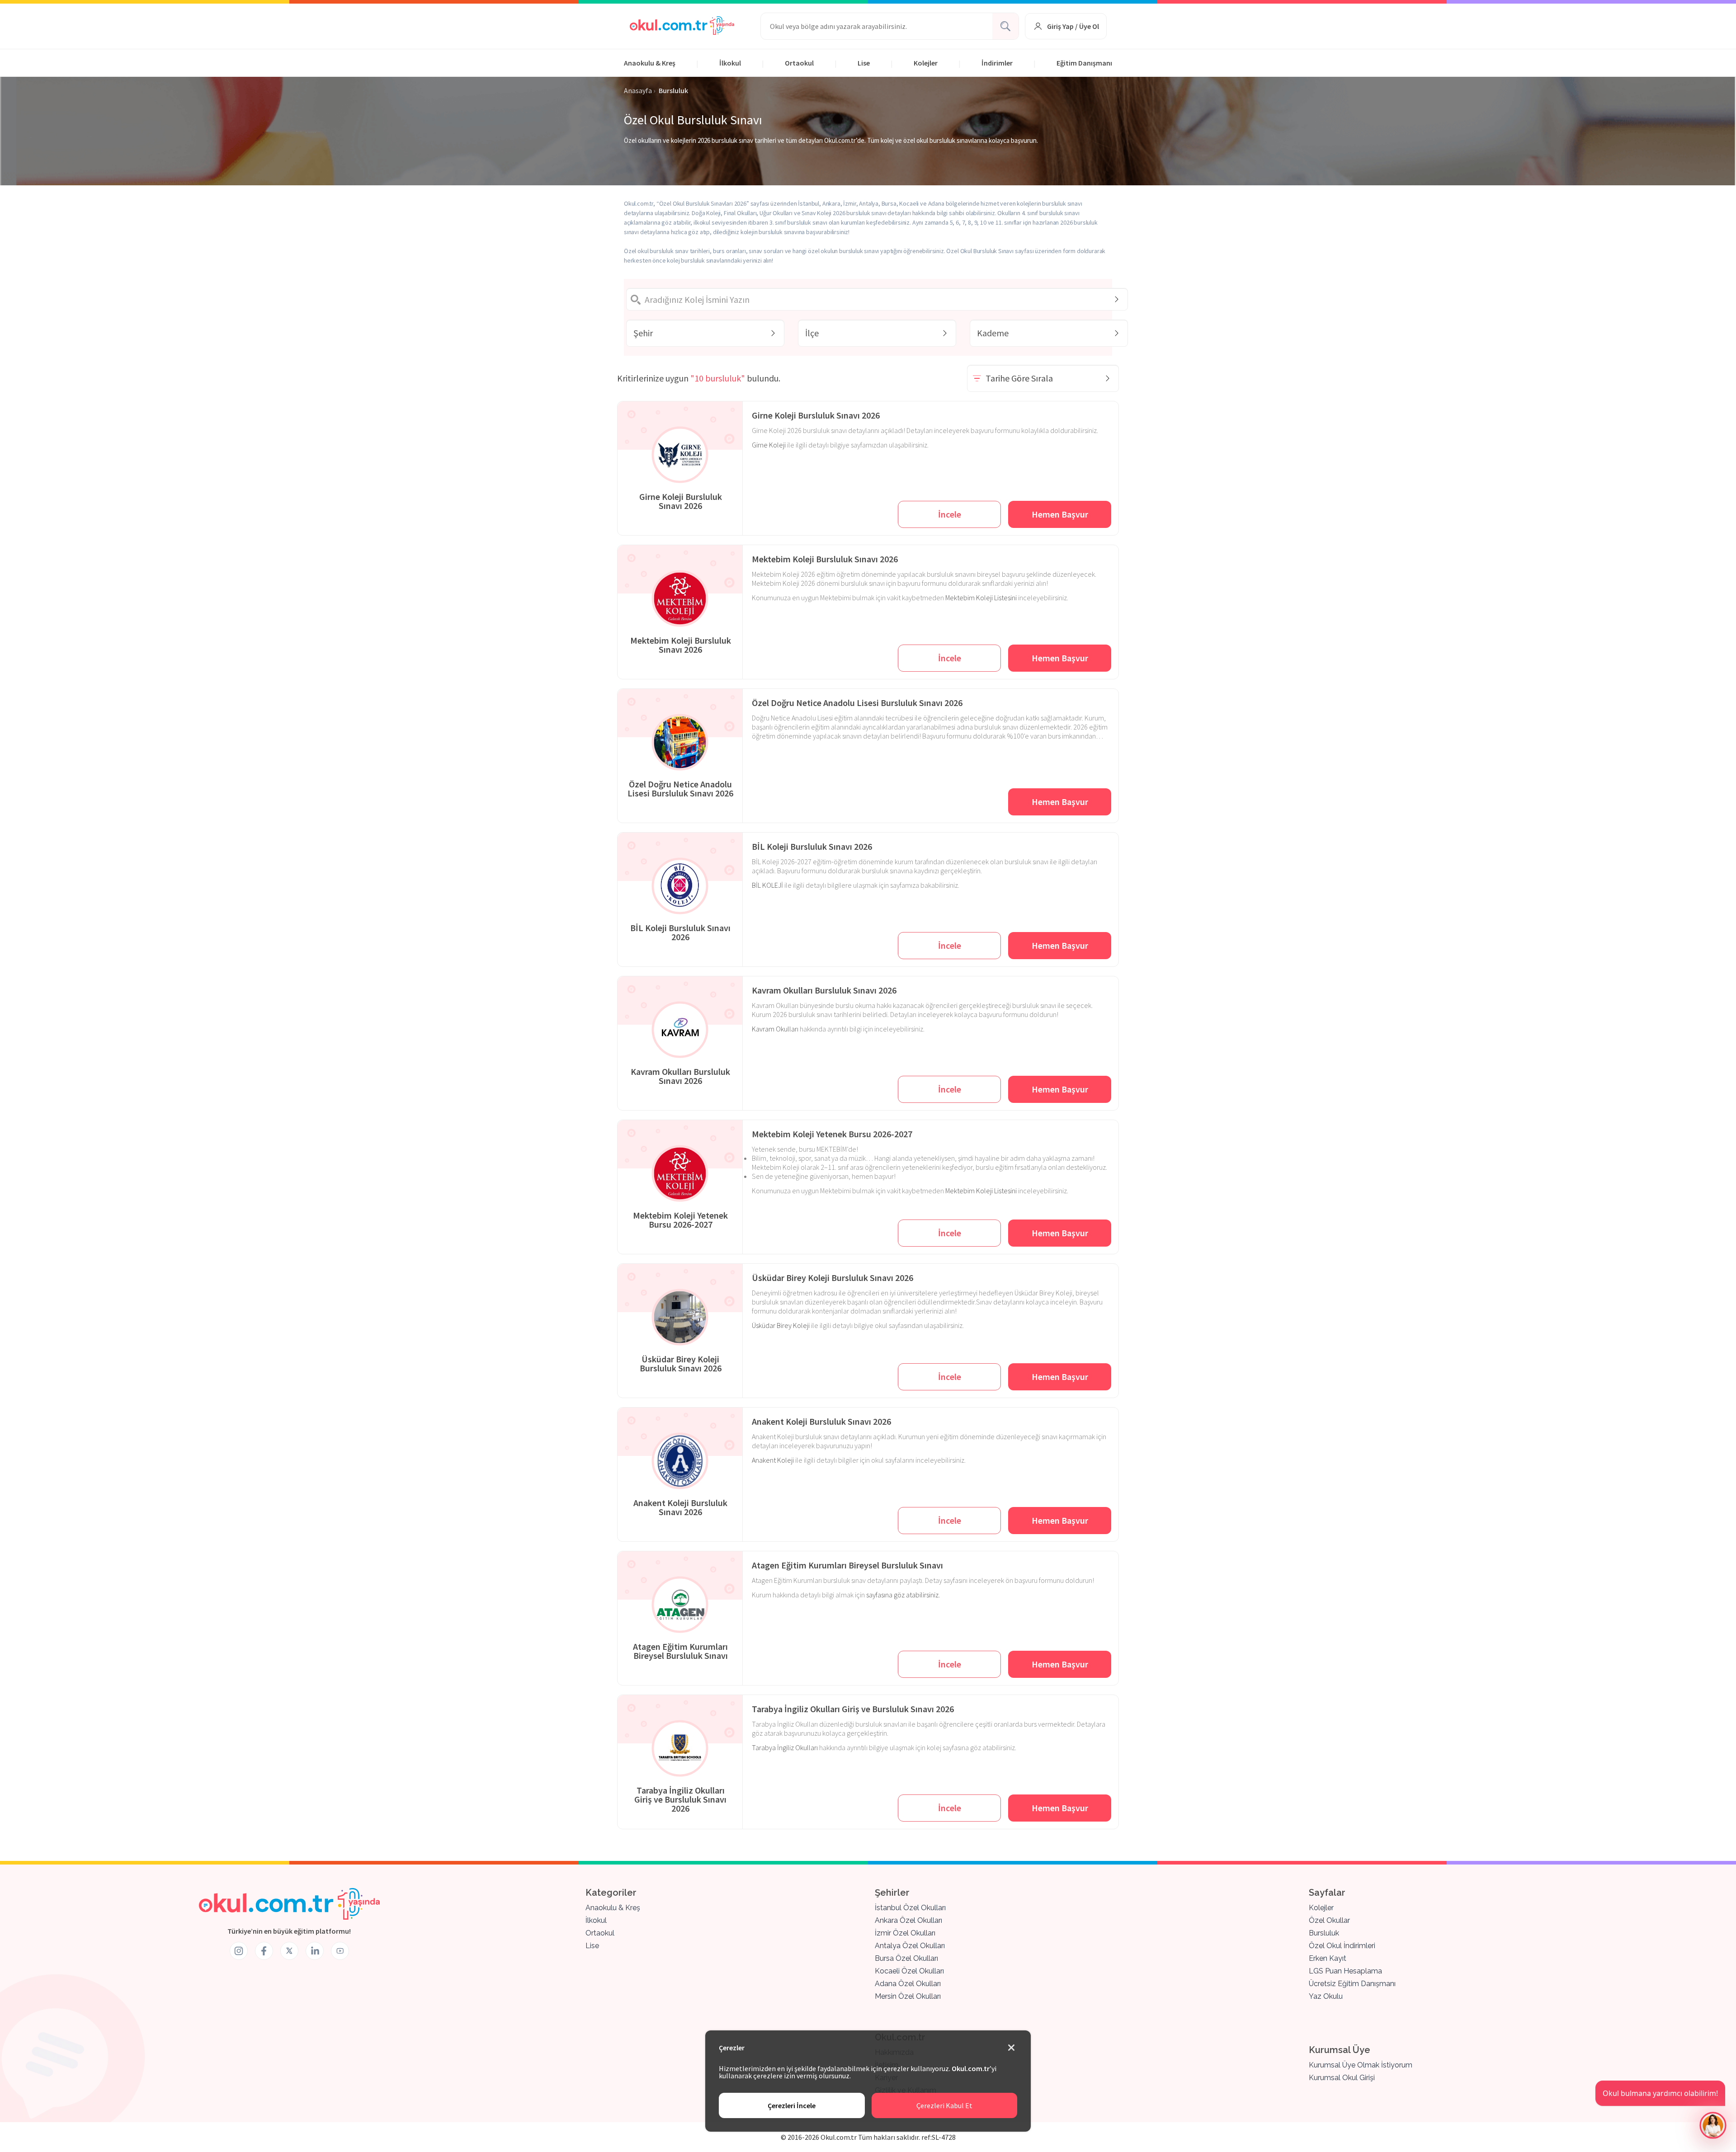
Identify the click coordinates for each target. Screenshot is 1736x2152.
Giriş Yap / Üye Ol (1073, 26)
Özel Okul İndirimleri (1342, 1946)
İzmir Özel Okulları (905, 1933)
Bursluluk (1324, 1933)
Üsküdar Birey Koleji (781, 1325)
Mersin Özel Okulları (908, 1996)
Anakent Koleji (773, 1460)
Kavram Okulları (775, 1029)
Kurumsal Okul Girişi (1342, 2078)
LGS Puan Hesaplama (1345, 1971)
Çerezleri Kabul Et (944, 2105)
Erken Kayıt (1328, 1958)
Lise (864, 63)
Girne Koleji (769, 445)
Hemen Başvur (1060, 514)
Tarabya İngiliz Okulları (785, 1747)
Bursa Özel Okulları (906, 1958)
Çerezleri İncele (792, 2105)
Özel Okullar (1329, 1920)
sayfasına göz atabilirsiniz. (903, 1595)
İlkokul (730, 63)
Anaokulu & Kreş (650, 63)
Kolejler (926, 63)
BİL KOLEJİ (767, 885)
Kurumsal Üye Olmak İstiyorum (1361, 2065)
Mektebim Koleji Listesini (981, 598)
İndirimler (997, 63)
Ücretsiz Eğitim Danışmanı (1352, 1984)
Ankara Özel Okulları (908, 1920)
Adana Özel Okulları (908, 1984)
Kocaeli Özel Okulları (909, 1971)
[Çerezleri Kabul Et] (1011, 2048)
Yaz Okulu (1326, 1996)
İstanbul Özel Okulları (910, 1908)
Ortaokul (799, 63)
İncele (950, 514)
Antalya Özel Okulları (910, 1946)
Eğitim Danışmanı (1084, 63)
